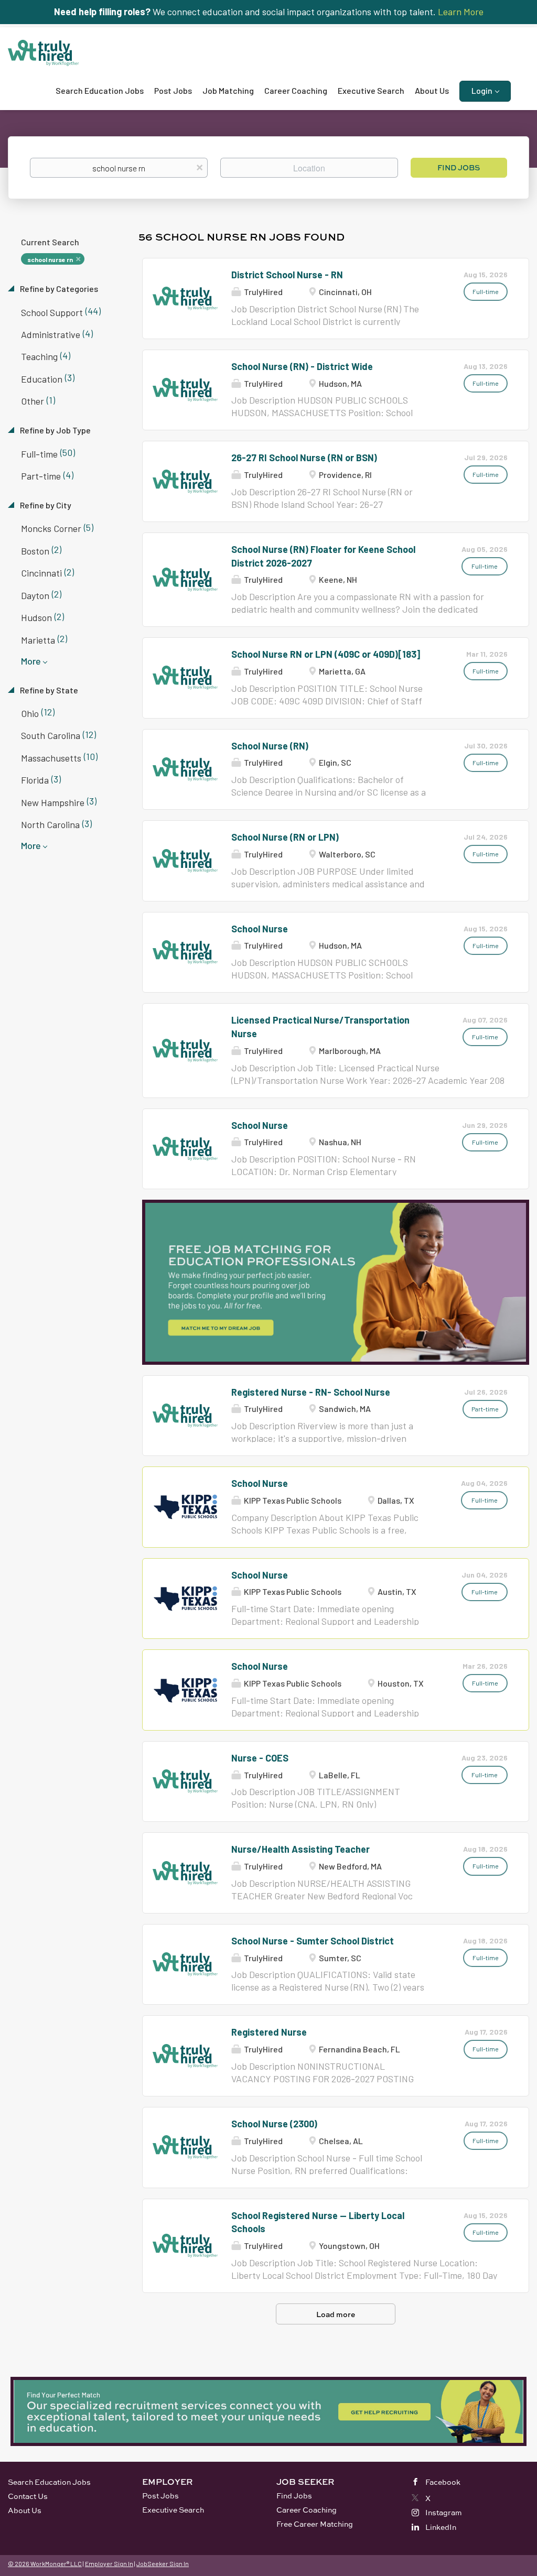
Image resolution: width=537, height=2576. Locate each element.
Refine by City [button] (45, 505)
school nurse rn (50, 259)
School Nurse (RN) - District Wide (302, 366)
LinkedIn (441, 2527)
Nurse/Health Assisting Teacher (300, 1849)
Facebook (443, 2482)
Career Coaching (307, 2510)
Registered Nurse (269, 2032)
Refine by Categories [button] (58, 289)
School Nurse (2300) (274, 2124)
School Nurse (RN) (270, 746)
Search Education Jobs (49, 2482)
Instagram (444, 2512)
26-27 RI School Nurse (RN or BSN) (304, 458)
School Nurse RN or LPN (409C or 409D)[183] (326, 654)
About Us (25, 2510)
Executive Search (173, 2510)
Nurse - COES (260, 1758)
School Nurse (260, 929)
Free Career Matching (315, 2524)
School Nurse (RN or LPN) (285, 837)
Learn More (461, 12)
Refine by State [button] (48, 690)
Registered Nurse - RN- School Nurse (311, 1392)
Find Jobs (459, 167)
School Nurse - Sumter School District (313, 1941)
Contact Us (28, 2496)
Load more (336, 2314)
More (31, 661)
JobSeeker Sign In (163, 2563)
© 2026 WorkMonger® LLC (45, 2563)
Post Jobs (160, 2496)
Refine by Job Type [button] (55, 430)
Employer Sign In (109, 2563)
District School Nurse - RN (287, 275)
